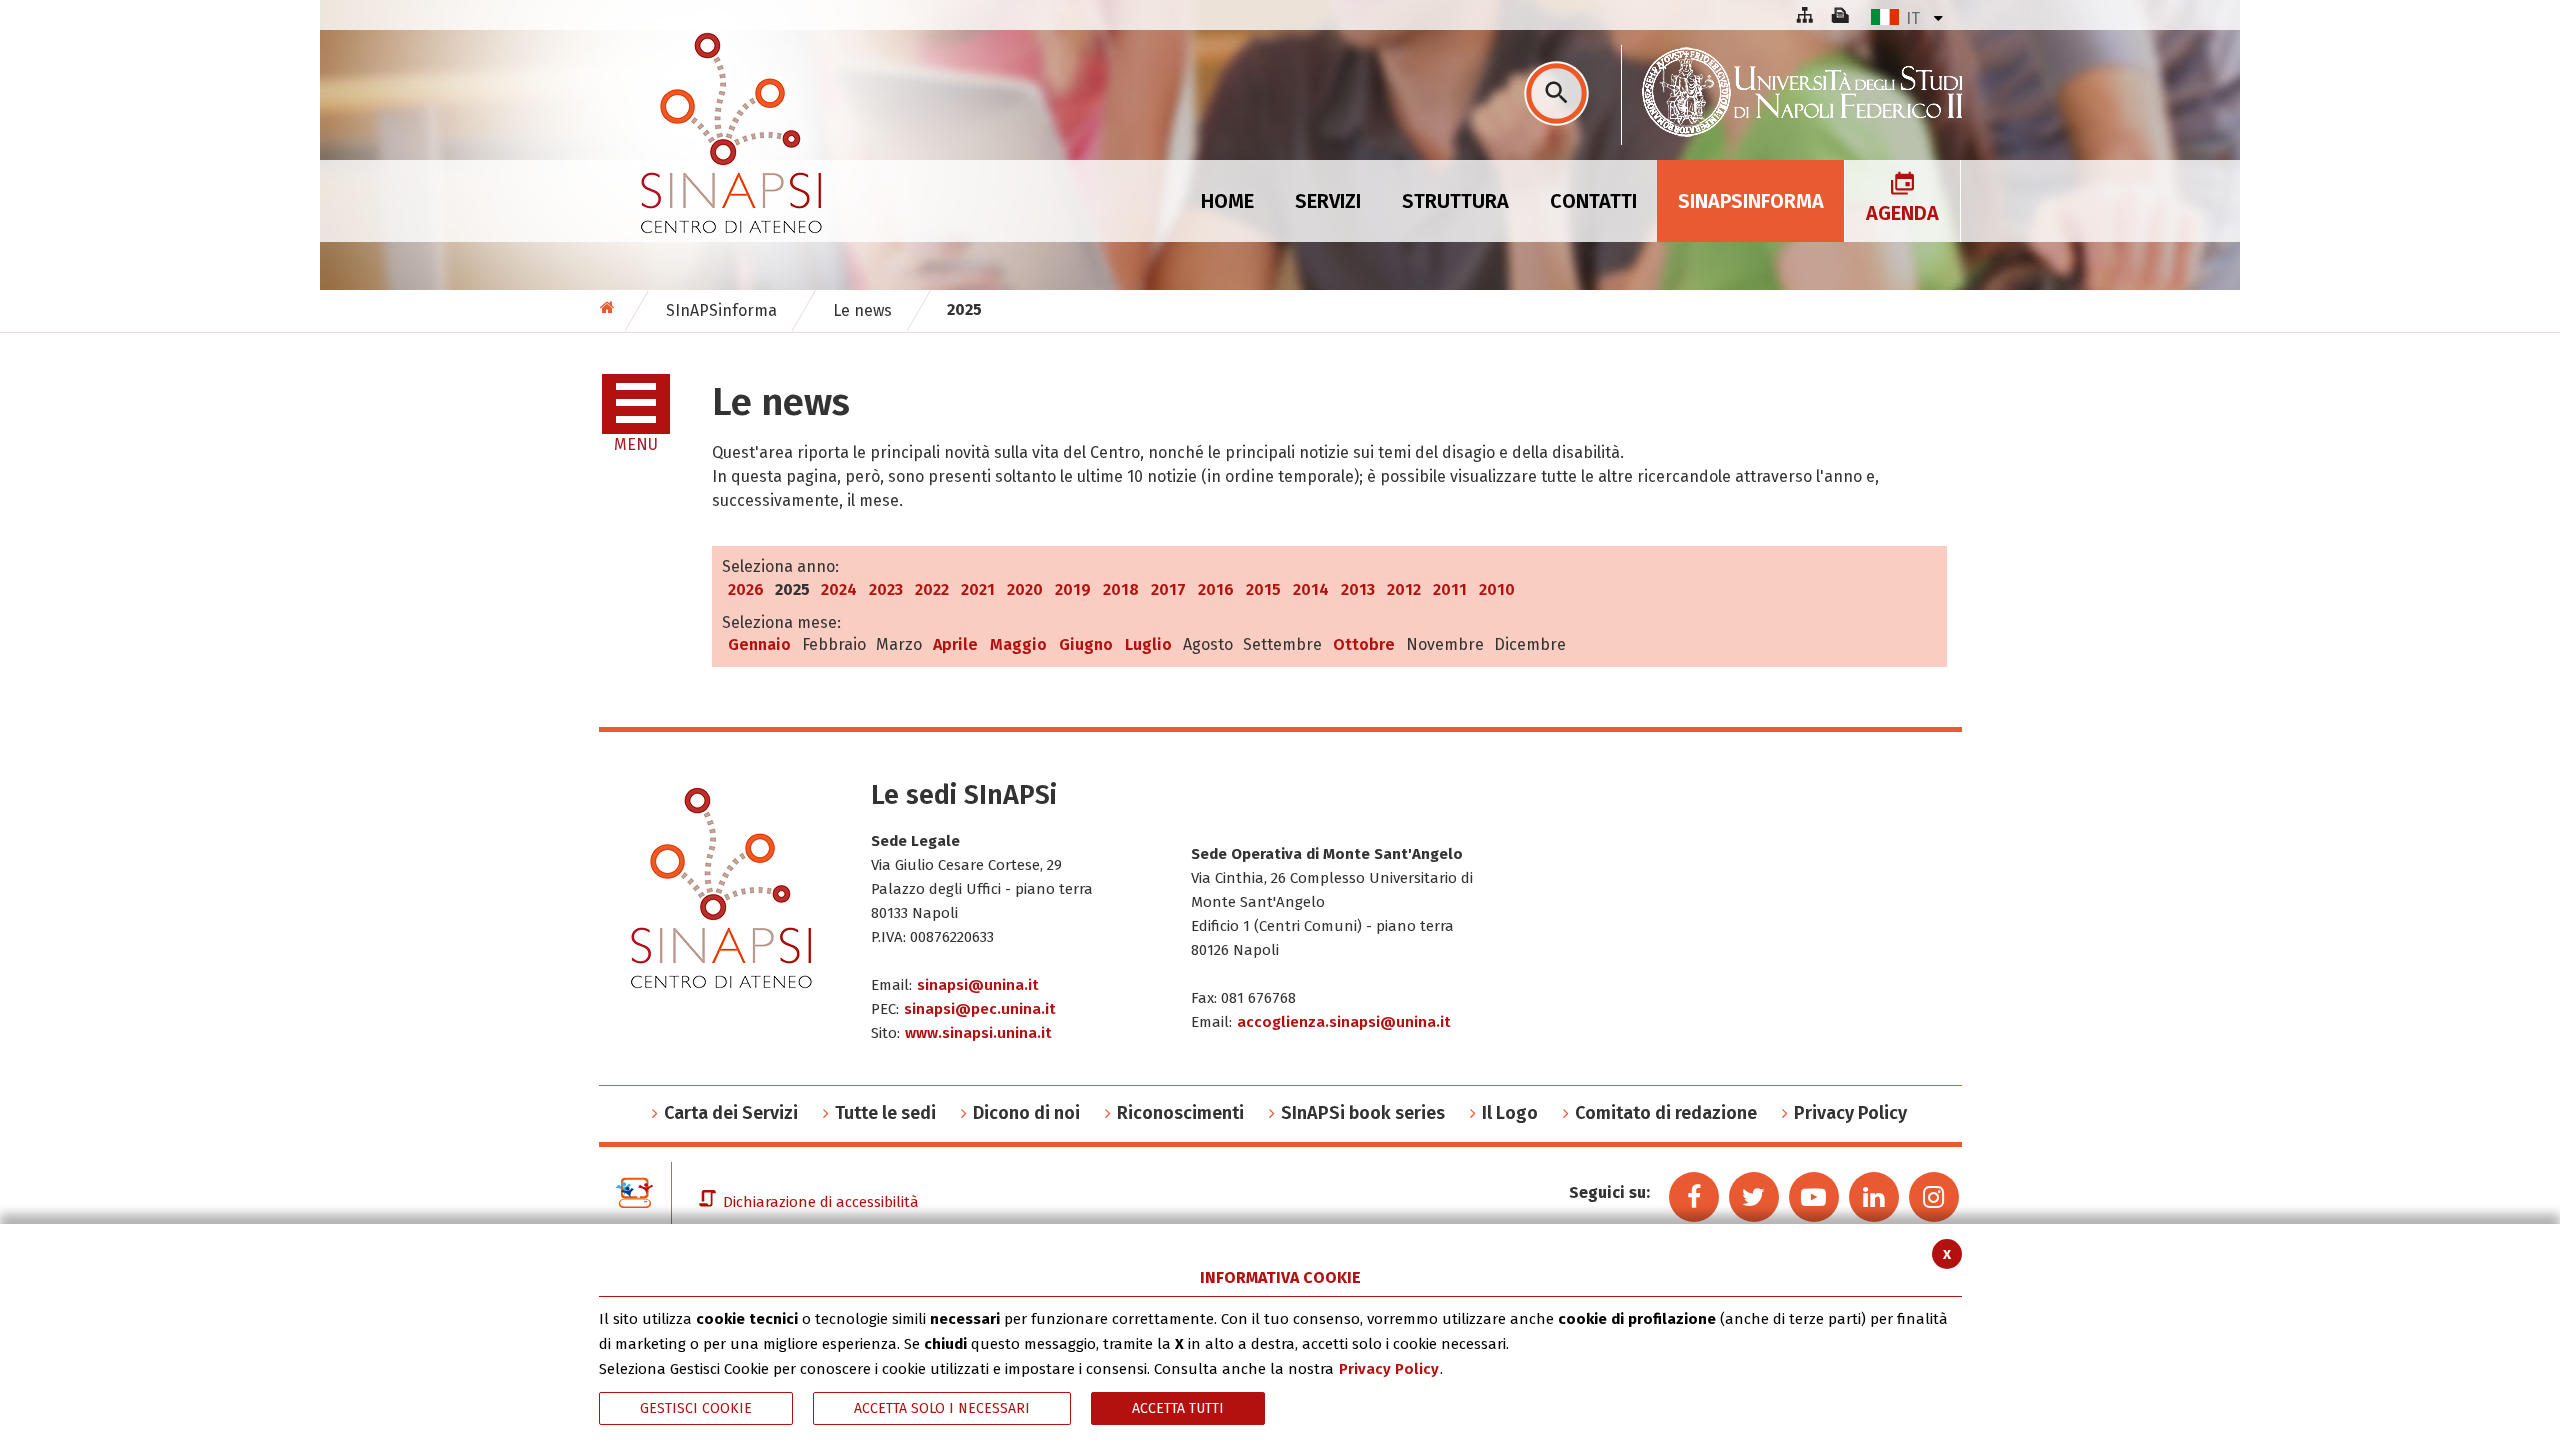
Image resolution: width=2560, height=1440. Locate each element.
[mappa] (1804, 15)
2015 (1263, 589)
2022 (932, 589)
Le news (862, 310)
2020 (1025, 589)
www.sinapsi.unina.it (978, 1033)
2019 (1073, 589)
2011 (1450, 589)
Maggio (1018, 644)
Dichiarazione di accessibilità (821, 1202)
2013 (1358, 589)
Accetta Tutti (1178, 1408)
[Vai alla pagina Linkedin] (1874, 1197)
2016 (1216, 589)
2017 (1168, 589)
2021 (978, 589)
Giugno (1086, 644)
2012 (1404, 589)
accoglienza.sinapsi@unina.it (1344, 1022)
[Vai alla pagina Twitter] (1754, 1197)
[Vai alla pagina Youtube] (1814, 1197)
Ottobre (1364, 644)
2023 (886, 589)
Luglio (1148, 644)
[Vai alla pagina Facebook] (1694, 1197)
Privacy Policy (1389, 1369)
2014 (1311, 589)
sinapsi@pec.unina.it (980, 1009)
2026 (746, 589)
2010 (1497, 589)
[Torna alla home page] (609, 307)
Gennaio (759, 644)
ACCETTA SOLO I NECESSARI (942, 1408)
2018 (1121, 589)
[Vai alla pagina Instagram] (1934, 1197)
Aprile (955, 644)
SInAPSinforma (721, 310)
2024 (839, 589)
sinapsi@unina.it (978, 985)
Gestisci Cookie (696, 1408)
